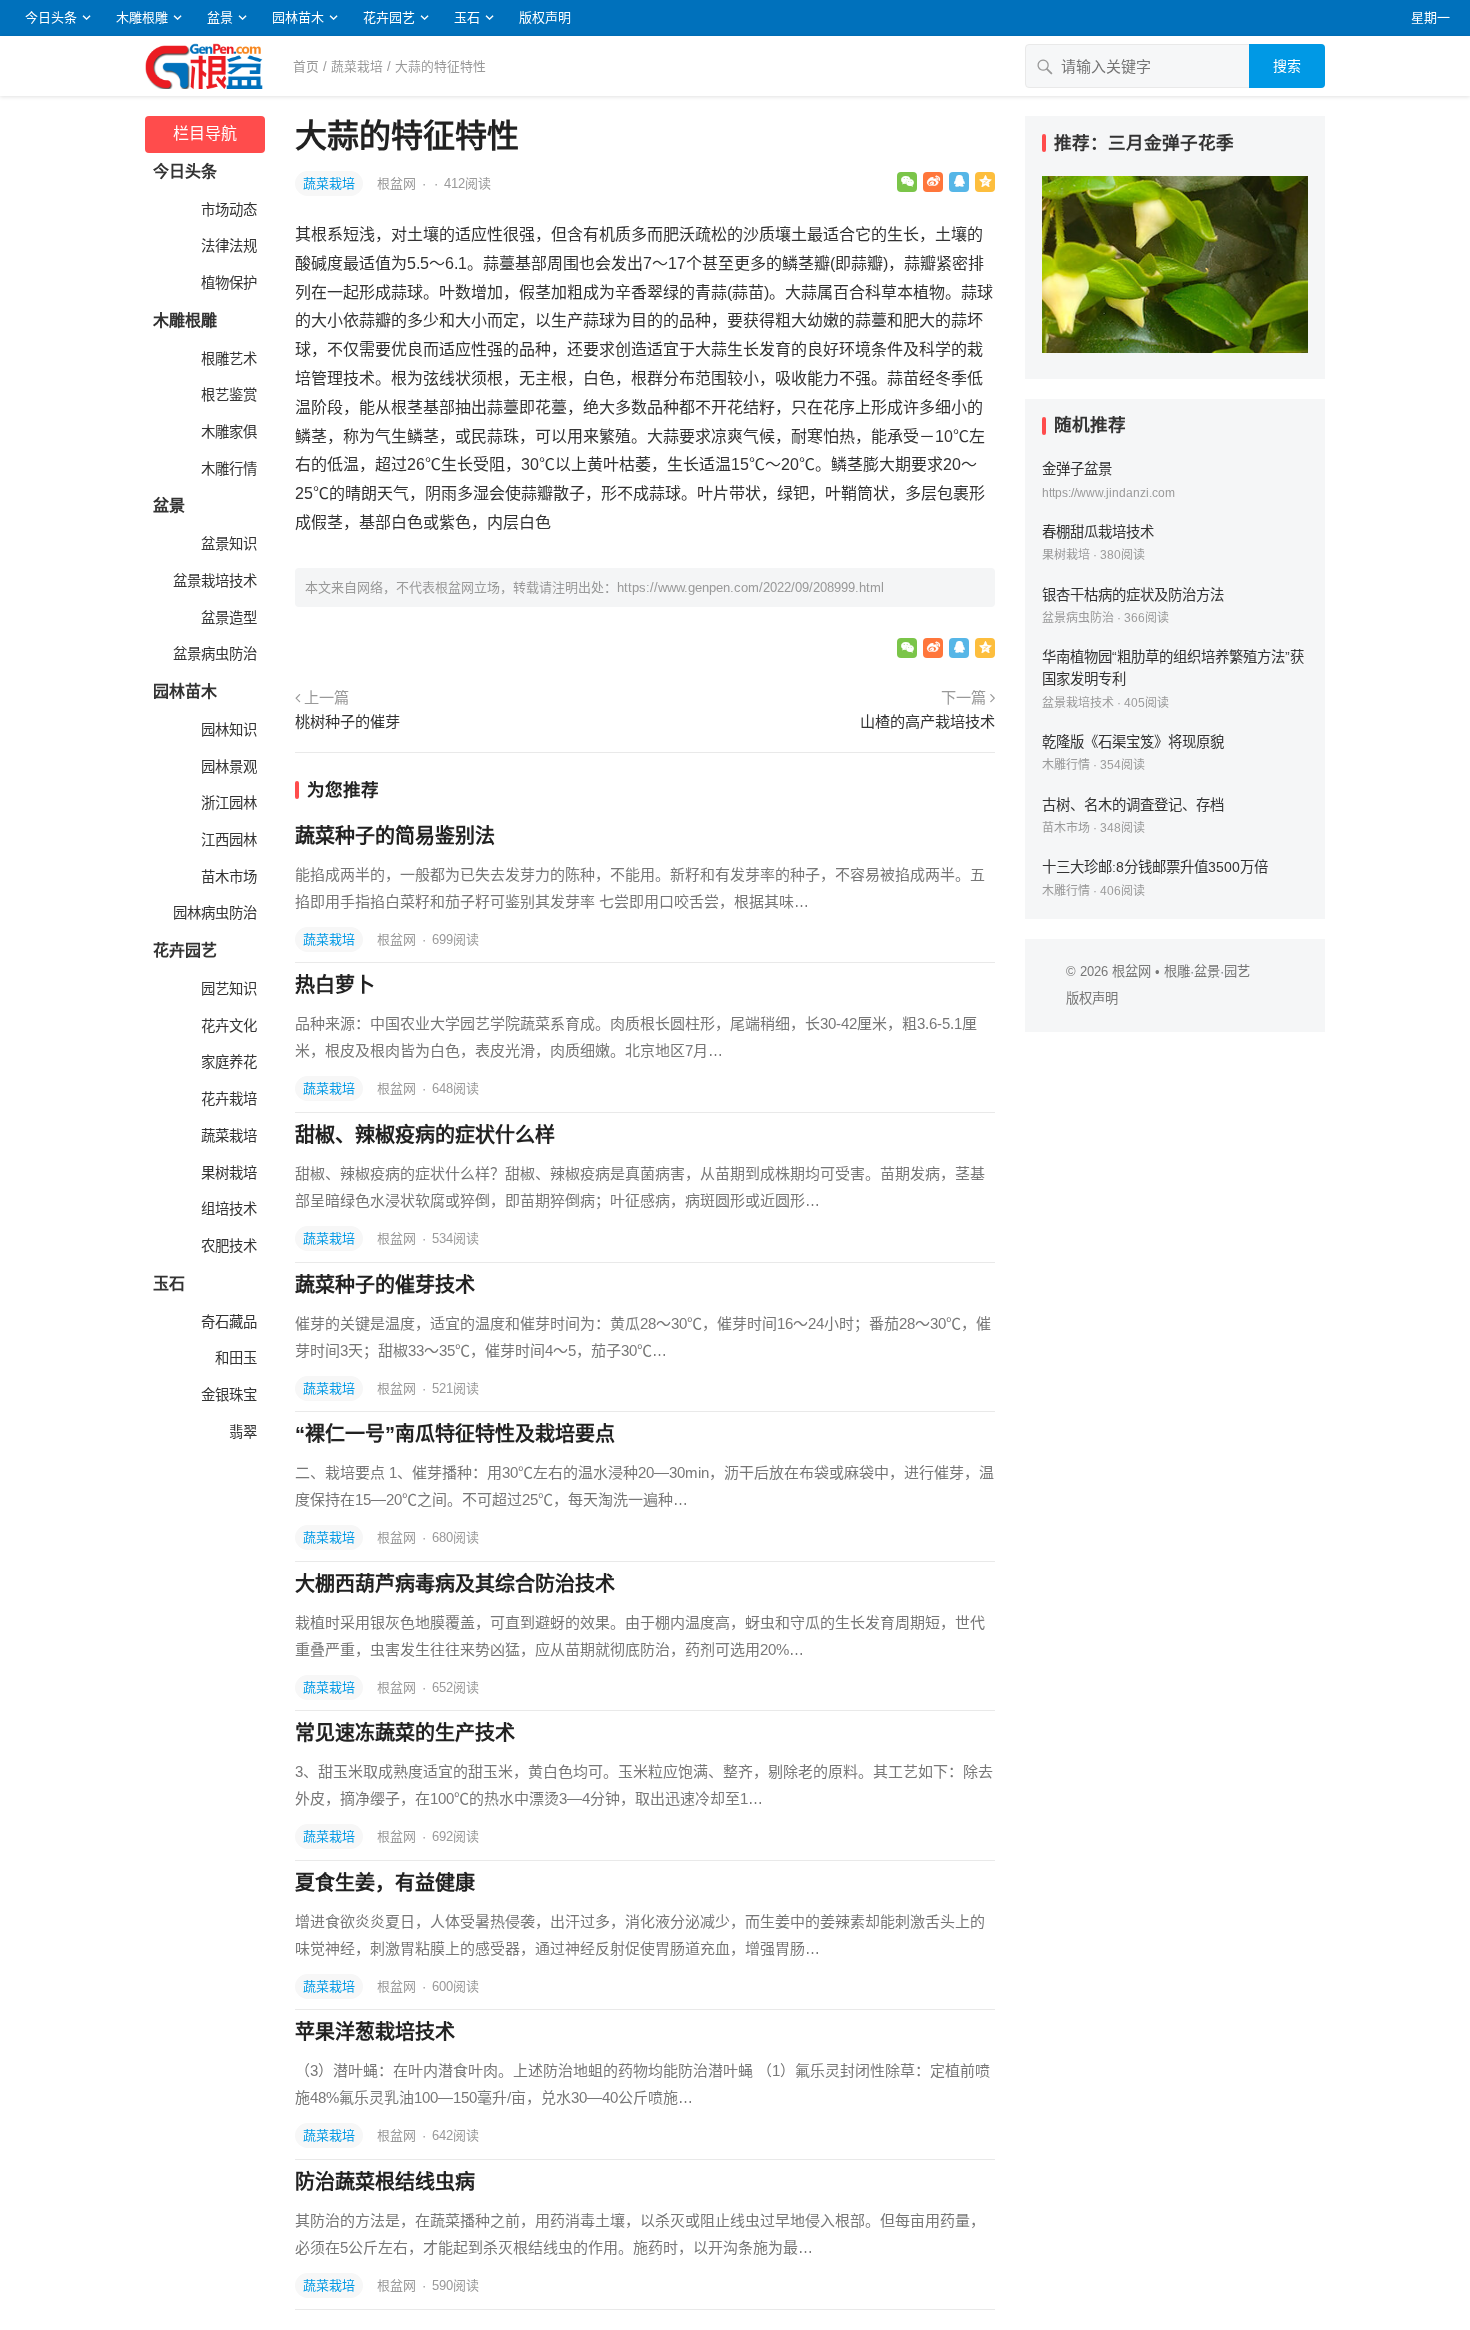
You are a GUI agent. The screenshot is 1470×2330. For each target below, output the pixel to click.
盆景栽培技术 (213, 581)
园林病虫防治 (213, 913)
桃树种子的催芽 (347, 721)
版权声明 (545, 17)
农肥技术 (227, 1246)
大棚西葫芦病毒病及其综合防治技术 (455, 1584)
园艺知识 (227, 989)
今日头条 (51, 17)
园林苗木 (298, 17)
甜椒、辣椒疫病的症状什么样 (425, 1135)
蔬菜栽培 (357, 66)
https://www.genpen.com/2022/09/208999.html (750, 587)
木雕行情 (227, 469)
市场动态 (227, 210)
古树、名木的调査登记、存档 (1133, 805)
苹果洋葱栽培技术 (375, 2032)
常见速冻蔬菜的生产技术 (405, 1733)
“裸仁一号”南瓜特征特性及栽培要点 (455, 1434)
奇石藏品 (227, 1322)
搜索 (1287, 66)
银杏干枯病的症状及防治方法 (1133, 595)
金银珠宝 (227, 1395)
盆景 (220, 17)
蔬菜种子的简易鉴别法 (395, 836)
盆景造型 (227, 618)
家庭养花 (227, 1062)
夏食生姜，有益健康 (385, 1883)
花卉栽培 (227, 1099)
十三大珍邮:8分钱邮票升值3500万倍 (1155, 867)
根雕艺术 (227, 359)
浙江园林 (227, 803)
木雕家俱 (227, 432)
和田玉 (234, 1358)
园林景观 (227, 767)
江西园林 (227, 840)
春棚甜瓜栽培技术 (1098, 532)
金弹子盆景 (1077, 469)
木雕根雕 (142, 17)
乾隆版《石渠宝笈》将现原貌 (1133, 742)
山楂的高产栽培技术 (927, 721)
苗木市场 (227, 877)
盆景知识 (227, 544)
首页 (306, 66)
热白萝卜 (335, 985)
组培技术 (227, 1209)
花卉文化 (227, 1026)
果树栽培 (227, 1173)
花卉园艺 (389, 17)
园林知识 (227, 730)
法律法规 (227, 246)
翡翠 (241, 1432)
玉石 (467, 17)
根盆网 (398, 183)
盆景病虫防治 (213, 654)
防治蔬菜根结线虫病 (385, 2182)
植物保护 (227, 283)
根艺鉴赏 (227, 395)
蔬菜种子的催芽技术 (385, 1285)
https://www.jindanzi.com (1108, 493)
